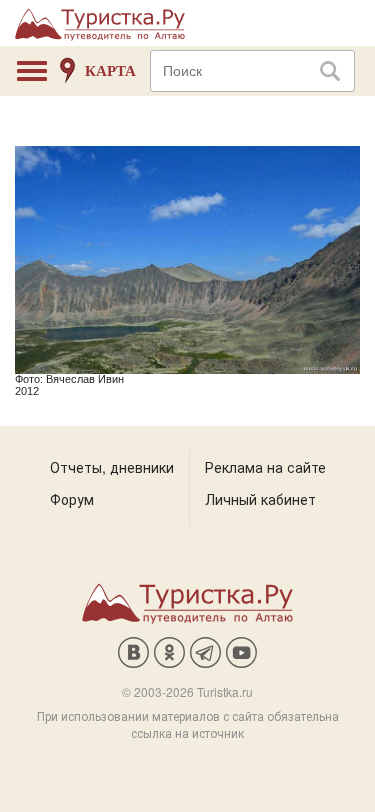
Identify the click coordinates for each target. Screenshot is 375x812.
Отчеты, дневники (112, 467)
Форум (72, 499)
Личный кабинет (260, 499)
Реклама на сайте (265, 467)
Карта (110, 71)
